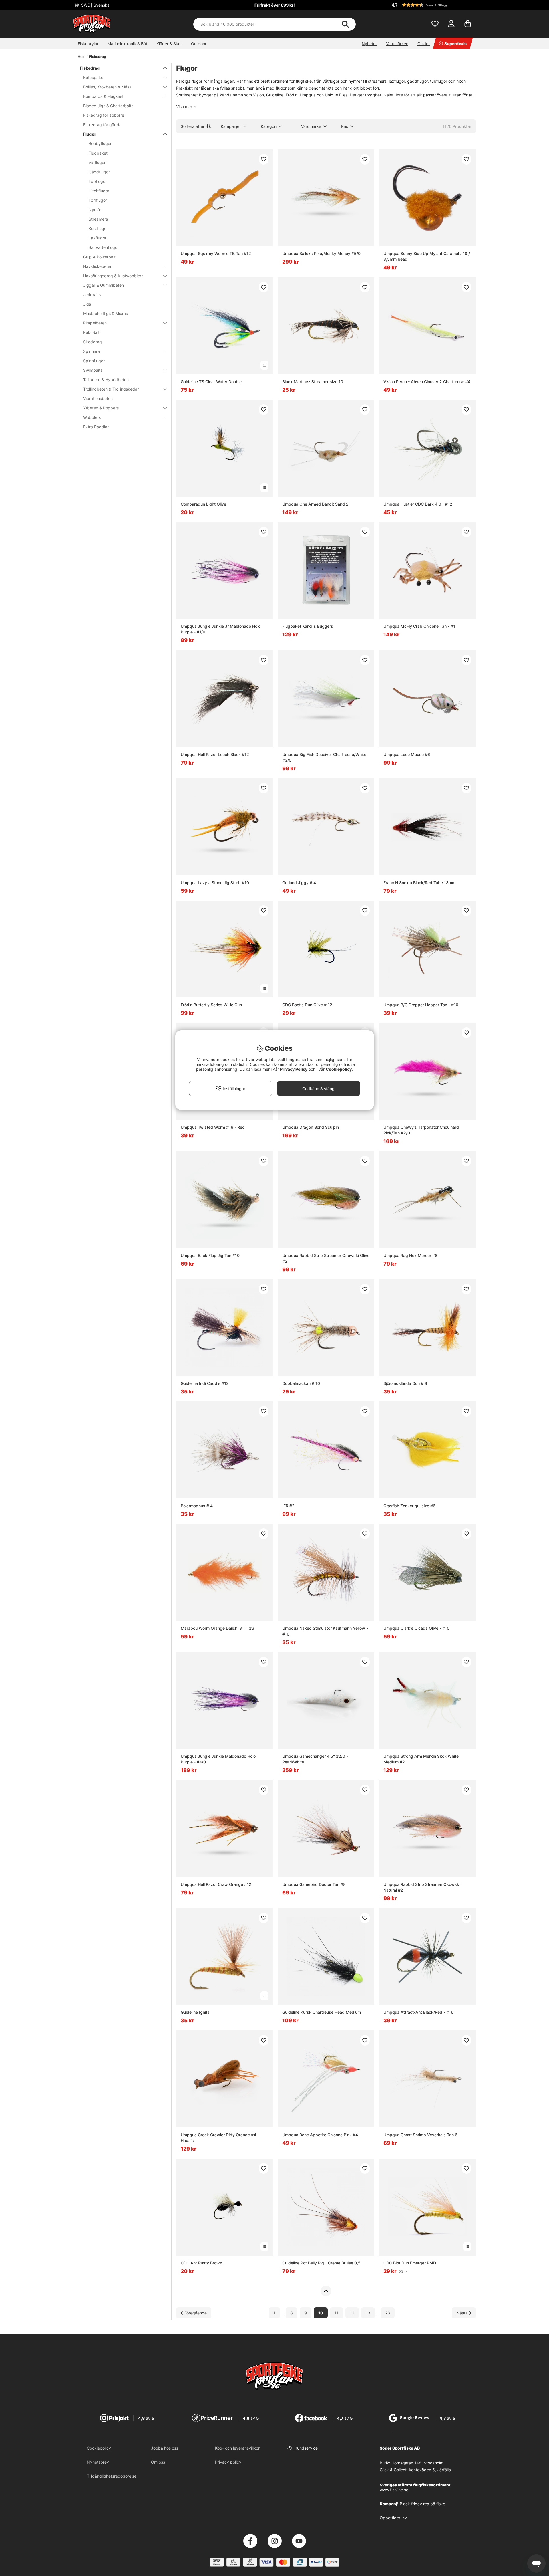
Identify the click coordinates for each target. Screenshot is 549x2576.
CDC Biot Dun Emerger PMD (410, 2263)
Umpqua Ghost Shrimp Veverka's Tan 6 (420, 2135)
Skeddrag (93, 342)
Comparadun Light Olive (203, 504)
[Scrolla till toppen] (326, 2291)
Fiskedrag (98, 57)
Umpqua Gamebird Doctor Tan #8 (314, 1884)
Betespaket (94, 77)
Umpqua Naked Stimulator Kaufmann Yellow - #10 (325, 1631)
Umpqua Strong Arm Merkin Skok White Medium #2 (421, 1759)
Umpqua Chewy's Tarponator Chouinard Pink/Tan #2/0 (421, 1130)
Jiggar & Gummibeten (104, 285)
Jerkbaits (92, 295)
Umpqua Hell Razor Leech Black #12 (215, 754)
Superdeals (455, 44)
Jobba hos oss (165, 2448)
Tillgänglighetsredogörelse (112, 2476)
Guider (424, 44)
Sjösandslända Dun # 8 (405, 1383)
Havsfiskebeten (98, 266)
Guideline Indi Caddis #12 (205, 1383)
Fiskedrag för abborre (104, 115)
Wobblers (92, 417)
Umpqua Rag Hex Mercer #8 (410, 1255)
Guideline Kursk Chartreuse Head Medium (322, 2012)
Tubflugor (98, 181)
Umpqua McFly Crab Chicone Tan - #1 (419, 626)
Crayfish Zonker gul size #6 (409, 1506)
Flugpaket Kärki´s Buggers (308, 626)
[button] (433, 5)
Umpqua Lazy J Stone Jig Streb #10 (215, 883)
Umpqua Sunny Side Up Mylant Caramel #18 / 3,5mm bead (427, 256)
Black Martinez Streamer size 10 (313, 382)
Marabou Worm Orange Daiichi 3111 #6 (217, 1628)
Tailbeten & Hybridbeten (106, 380)
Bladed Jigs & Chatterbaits (108, 106)
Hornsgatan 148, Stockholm (417, 2463)
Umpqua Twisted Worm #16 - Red (213, 1127)
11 (337, 2313)
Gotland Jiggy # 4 (299, 883)
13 (368, 2313)
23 (388, 2313)
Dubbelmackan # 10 (301, 1383)
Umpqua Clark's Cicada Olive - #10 (416, 1628)
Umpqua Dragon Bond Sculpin (311, 1127)
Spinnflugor (94, 361)
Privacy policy (228, 2462)
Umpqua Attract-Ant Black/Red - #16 (418, 2012)
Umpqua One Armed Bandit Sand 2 (315, 504)
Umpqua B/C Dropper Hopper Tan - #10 (421, 1005)
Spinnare (91, 351)
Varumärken (397, 44)
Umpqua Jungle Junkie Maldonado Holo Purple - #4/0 (218, 1759)
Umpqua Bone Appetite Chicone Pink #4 (320, 2135)
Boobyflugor (100, 143)
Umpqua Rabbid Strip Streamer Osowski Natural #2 (422, 1887)
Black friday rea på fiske (422, 2504)
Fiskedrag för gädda (102, 125)
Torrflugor (98, 200)
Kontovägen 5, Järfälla (430, 2470)
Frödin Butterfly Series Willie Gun (211, 1005)
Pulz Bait (91, 332)
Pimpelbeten (95, 323)
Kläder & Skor (169, 44)
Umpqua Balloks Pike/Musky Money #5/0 (321, 253)
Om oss (158, 2462)
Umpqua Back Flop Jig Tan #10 (210, 1255)
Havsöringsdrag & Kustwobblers (113, 276)
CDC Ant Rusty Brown (201, 2263)
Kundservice (306, 2448)
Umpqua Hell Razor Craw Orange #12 (216, 1884)
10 (321, 2313)
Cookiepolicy (99, 2448)
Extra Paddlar (96, 427)
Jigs (87, 304)
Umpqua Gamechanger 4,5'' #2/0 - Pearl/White (315, 1759)
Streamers (98, 219)
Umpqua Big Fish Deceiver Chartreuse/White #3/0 (324, 757)
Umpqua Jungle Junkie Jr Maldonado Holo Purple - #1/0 (221, 629)
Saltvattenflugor (104, 247)
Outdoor (199, 44)
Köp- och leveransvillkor (237, 2448)
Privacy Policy (294, 1069)
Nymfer (96, 210)
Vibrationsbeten (98, 398)
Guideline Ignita (195, 2012)
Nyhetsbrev (98, 2462)
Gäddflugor (99, 172)
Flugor (90, 134)
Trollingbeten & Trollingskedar (111, 389)
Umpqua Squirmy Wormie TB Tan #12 (216, 253)
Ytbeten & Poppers (101, 408)
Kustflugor (98, 228)
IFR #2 (288, 1506)
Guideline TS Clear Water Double (211, 382)
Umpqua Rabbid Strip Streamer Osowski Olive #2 (326, 1258)
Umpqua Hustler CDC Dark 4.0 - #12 (418, 504)
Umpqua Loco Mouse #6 (407, 754)
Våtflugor (97, 162)
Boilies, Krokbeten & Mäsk (107, 87)
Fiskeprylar (88, 44)
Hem (81, 57)
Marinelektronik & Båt (127, 44)
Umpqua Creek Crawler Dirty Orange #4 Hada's (218, 2138)
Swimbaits (93, 370)
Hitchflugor (99, 191)
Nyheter (369, 44)
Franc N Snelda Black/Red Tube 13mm (419, 883)
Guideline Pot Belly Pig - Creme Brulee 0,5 (321, 2263)
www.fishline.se (394, 2490)
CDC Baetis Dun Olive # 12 (307, 1005)
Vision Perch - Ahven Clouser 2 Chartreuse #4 (427, 382)
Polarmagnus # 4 (197, 1506)
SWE (95, 5)
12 (352, 2313)
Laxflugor (98, 238)
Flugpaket (98, 153)
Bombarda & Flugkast (103, 96)
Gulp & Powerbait (99, 257)
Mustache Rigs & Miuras (106, 313)
